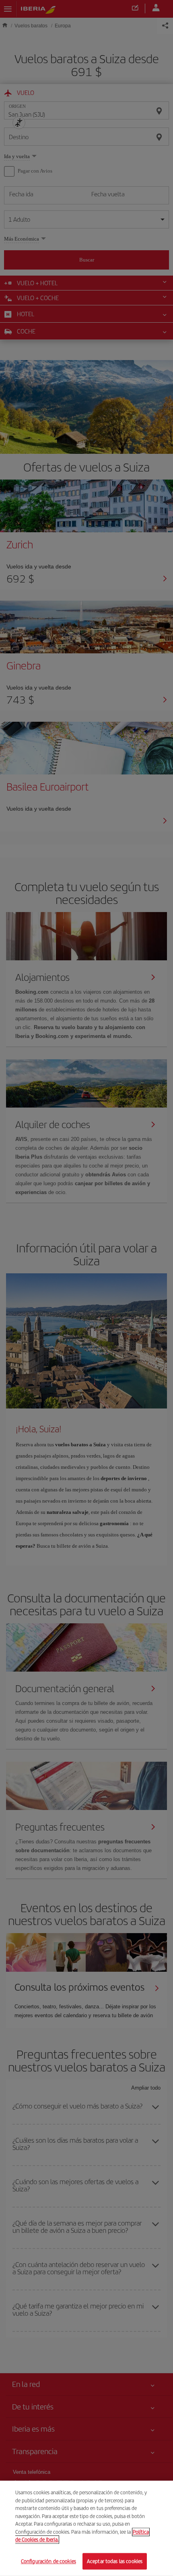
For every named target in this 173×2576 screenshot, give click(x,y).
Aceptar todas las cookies (115, 2561)
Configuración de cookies (48, 2561)
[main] (86, 2528)
